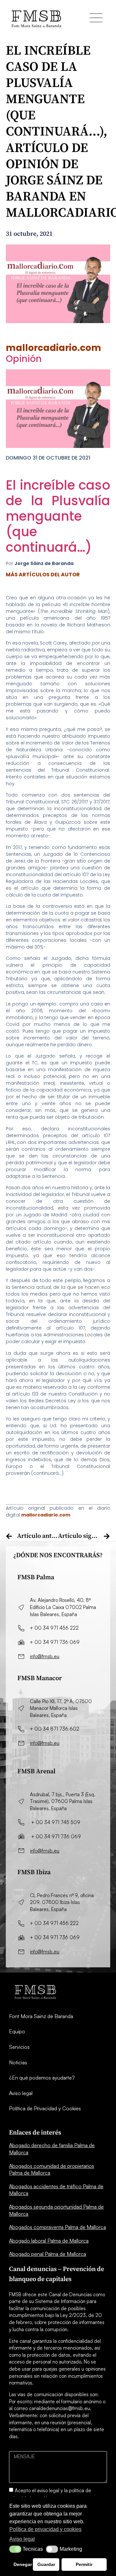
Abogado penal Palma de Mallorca (48, 2254)
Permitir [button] (84, 2564)
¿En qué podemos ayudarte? (42, 2078)
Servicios (19, 2047)
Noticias (18, 2062)
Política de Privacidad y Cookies (45, 2108)
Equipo (17, 2031)
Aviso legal (21, 2093)
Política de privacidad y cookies (45, 2529)
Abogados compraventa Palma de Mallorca (58, 2227)
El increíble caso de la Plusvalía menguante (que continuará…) (58, 516)
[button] (15, 2549)
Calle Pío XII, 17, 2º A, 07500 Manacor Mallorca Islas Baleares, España (61, 1708)
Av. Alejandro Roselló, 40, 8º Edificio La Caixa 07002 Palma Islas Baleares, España (64, 1607)
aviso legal (48, 2490)
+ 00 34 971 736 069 (55, 1642)
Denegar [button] (22, 2564)
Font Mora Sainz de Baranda (41, 2016)
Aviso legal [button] (22, 2539)
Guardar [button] (46, 2564)
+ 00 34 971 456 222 (54, 1628)
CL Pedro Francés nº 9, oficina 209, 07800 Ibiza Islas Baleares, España (62, 1902)
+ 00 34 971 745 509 (56, 1822)
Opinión (24, 359)
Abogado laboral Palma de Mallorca (49, 2241)
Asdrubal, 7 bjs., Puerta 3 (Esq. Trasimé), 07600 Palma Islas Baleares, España (63, 1801)
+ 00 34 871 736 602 (55, 1729)
